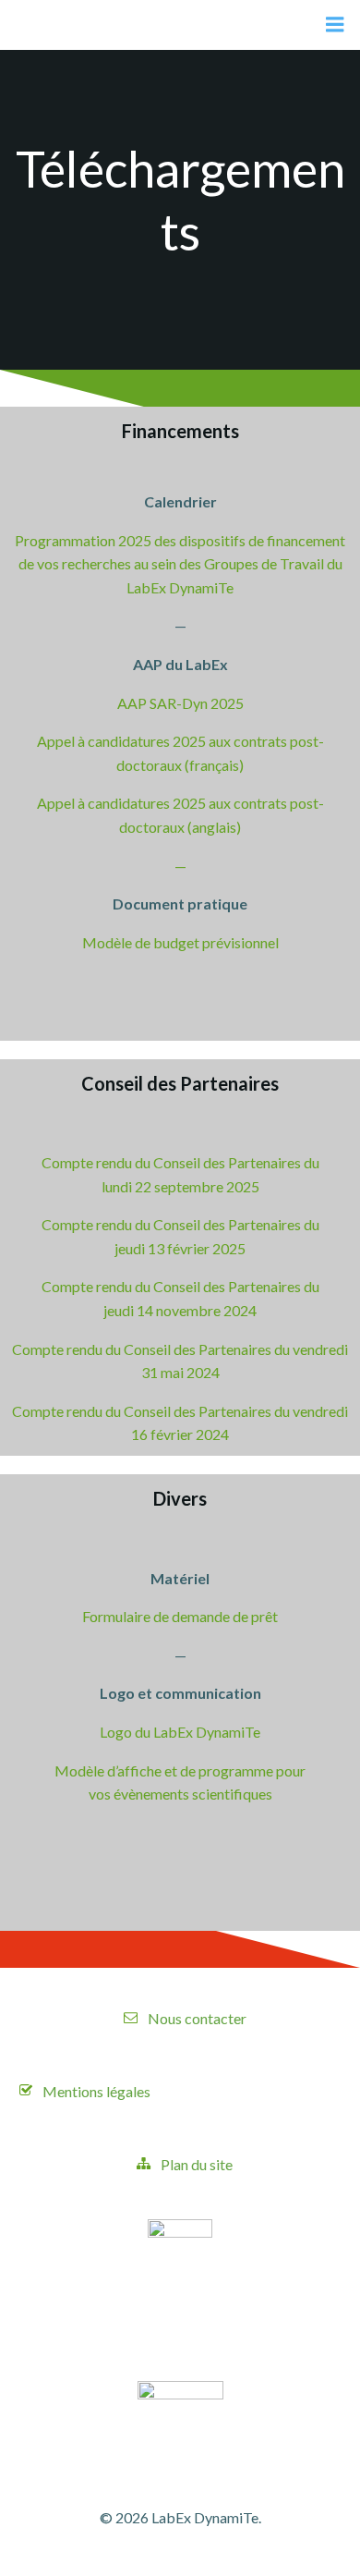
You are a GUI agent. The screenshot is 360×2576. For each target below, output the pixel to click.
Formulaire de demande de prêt (180, 1616)
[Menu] (335, 25)
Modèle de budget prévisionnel (180, 942)
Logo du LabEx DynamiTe (180, 1732)
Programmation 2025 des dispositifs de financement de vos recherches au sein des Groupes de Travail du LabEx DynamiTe (180, 564)
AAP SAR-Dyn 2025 (180, 703)
